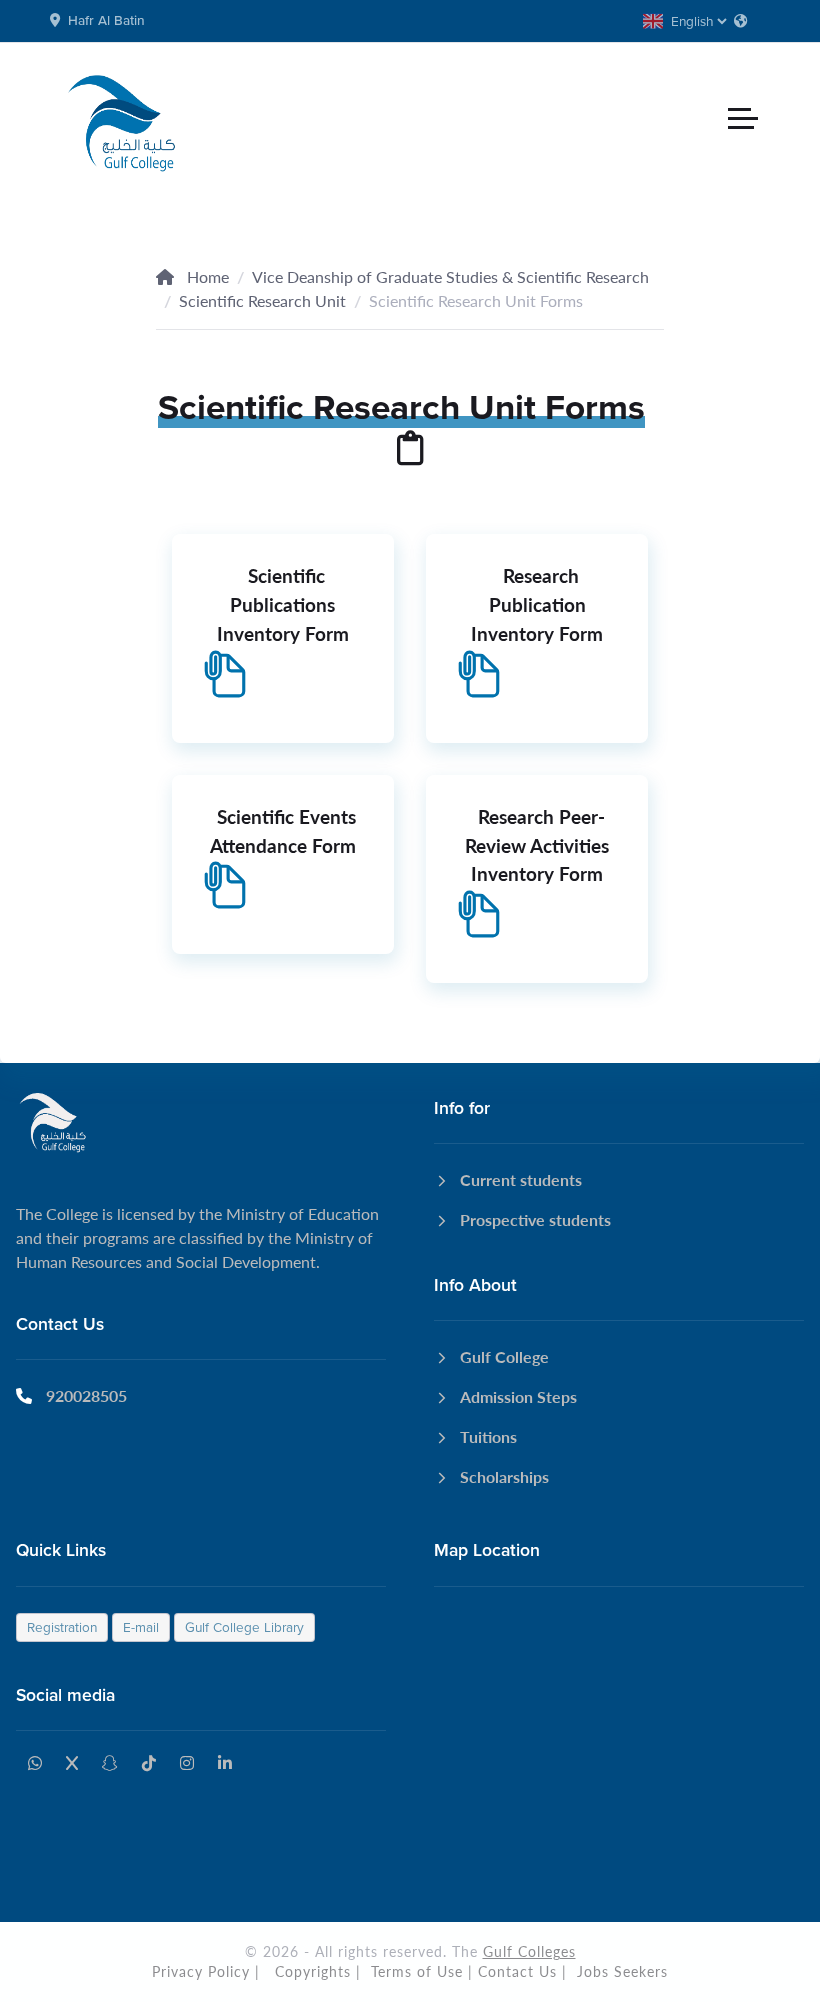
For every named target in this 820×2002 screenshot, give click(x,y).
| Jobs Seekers (615, 1971)
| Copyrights (303, 1971)
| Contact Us (512, 1971)
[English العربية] (699, 21)
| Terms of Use (409, 1971)
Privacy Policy (201, 1971)
